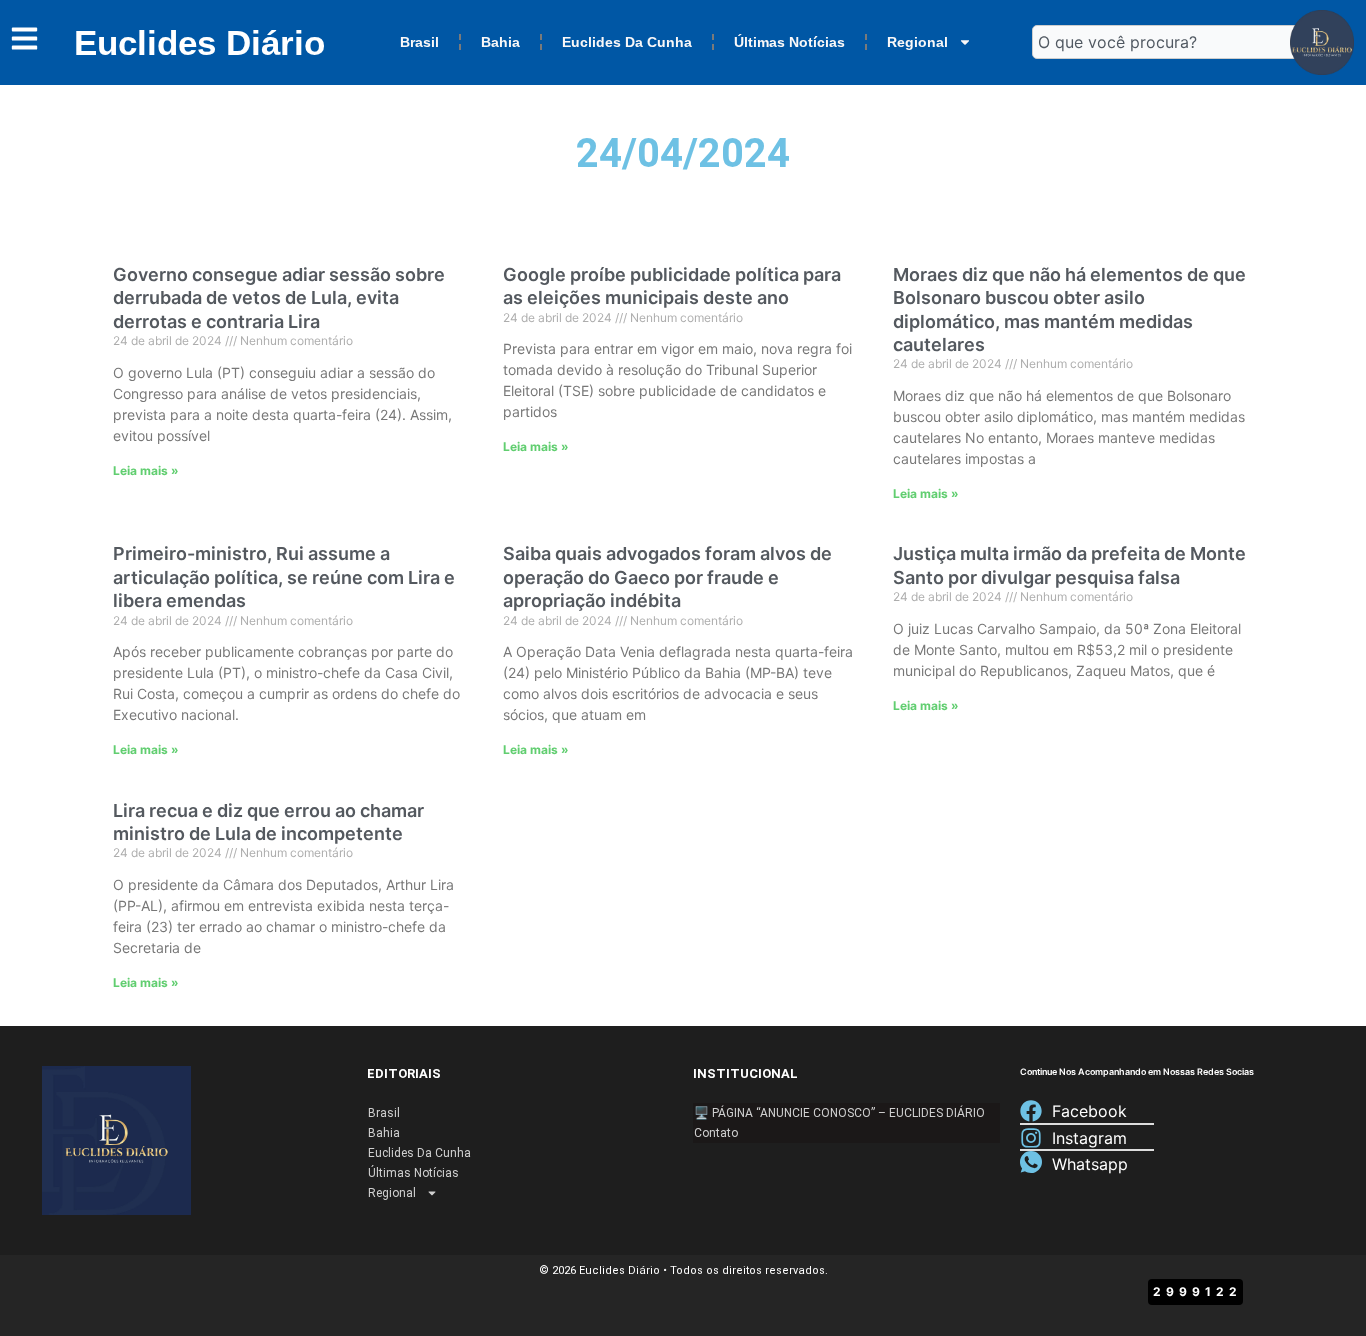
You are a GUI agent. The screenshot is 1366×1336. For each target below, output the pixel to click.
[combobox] (1170, 42)
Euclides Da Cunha (627, 42)
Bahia (500, 42)
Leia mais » (146, 470)
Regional (917, 42)
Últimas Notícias (789, 42)
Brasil (419, 42)
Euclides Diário (199, 42)
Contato (716, 1133)
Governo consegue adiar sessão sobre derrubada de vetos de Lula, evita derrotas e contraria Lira (279, 298)
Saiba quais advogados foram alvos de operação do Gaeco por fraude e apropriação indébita (667, 577)
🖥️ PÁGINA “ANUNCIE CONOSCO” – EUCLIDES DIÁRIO (839, 1113)
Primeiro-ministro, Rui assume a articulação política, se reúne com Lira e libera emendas (284, 577)
